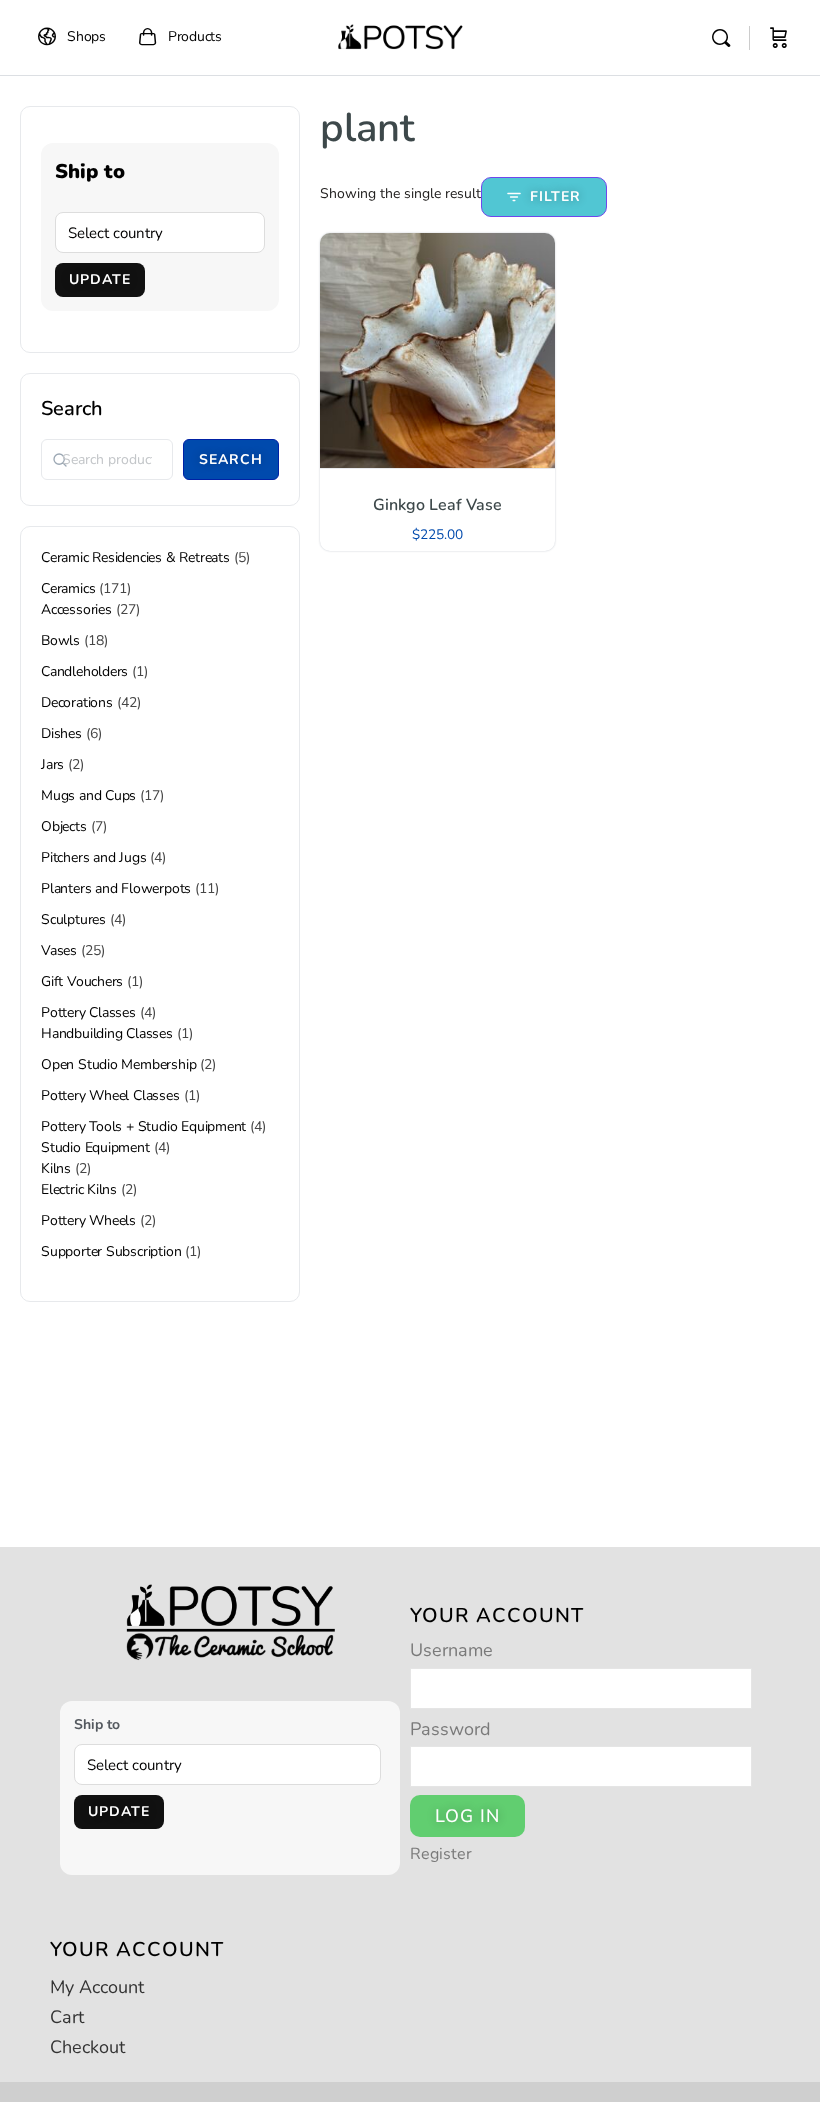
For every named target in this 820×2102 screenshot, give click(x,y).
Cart (67, 2017)
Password (450, 1729)
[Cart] (779, 38)
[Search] (721, 38)
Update (100, 279)
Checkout (87, 2047)
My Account (97, 1987)
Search (72, 408)
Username (451, 1650)
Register (441, 1855)
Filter (555, 196)
